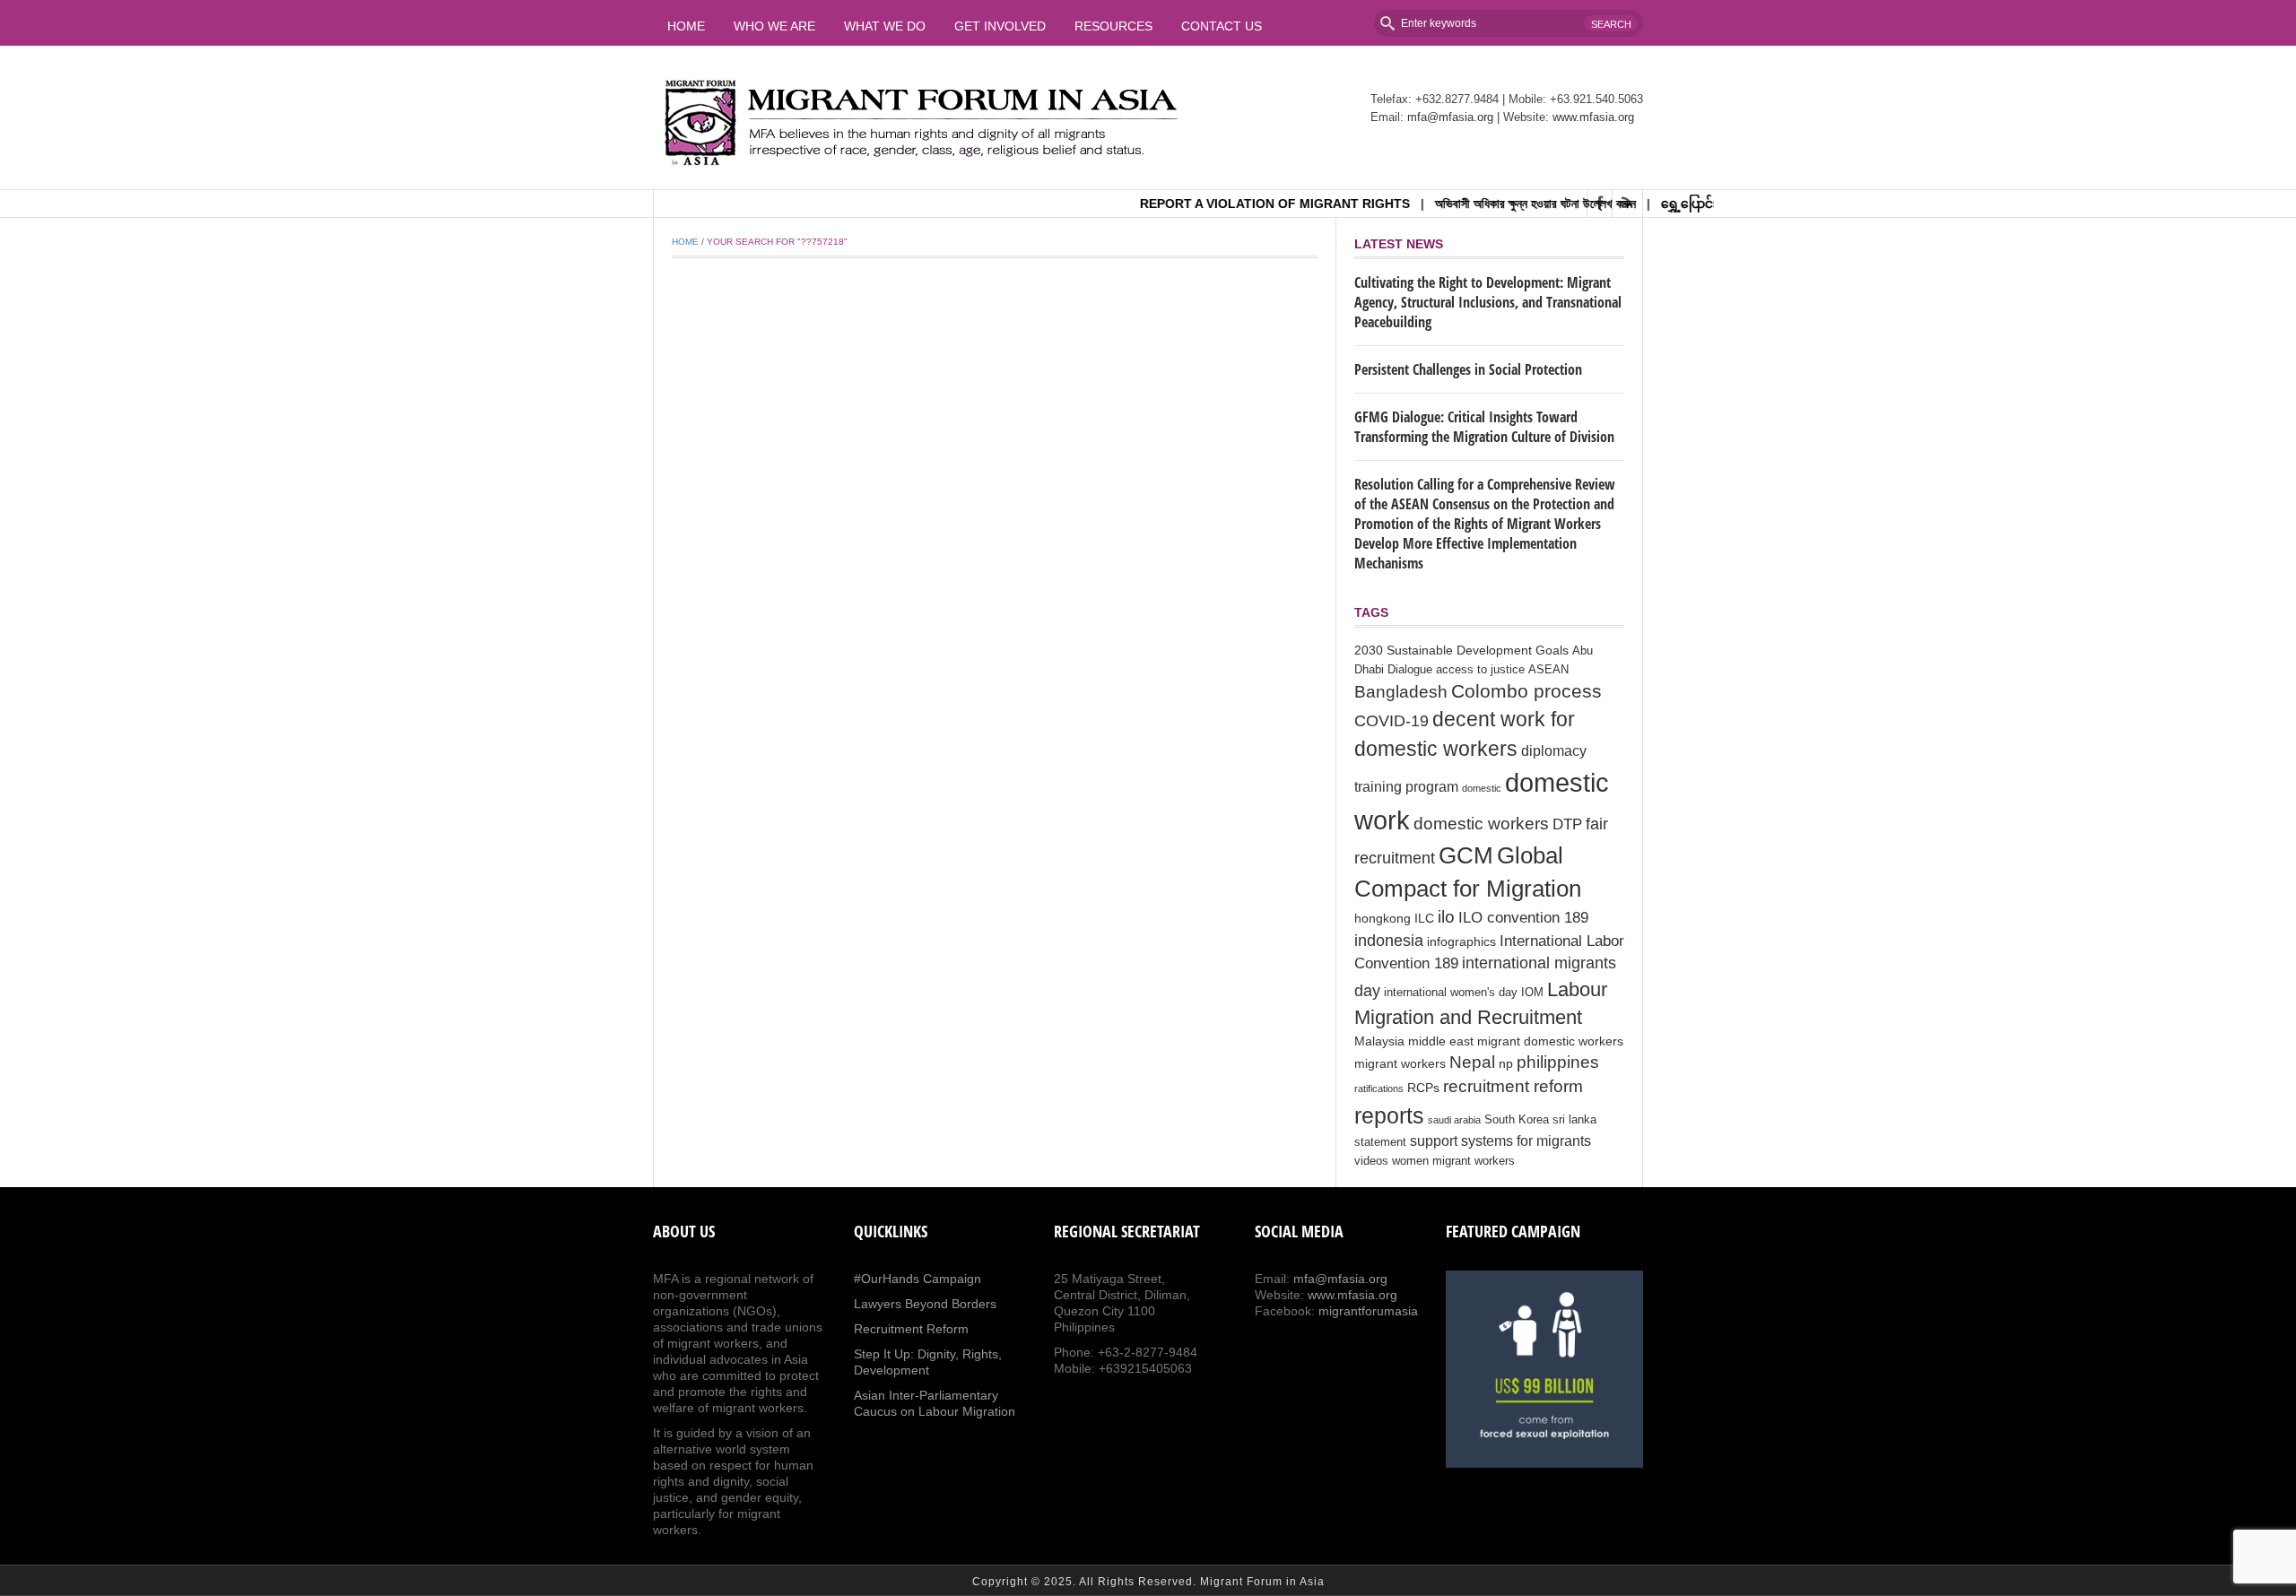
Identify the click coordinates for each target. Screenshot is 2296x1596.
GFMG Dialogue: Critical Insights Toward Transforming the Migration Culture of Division (1484, 427)
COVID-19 (1392, 721)
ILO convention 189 (1523, 918)
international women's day (1451, 993)
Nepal (1472, 1062)
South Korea (1517, 1120)
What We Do (885, 26)
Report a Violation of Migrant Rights (1239, 204)
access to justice (1480, 670)
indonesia (1389, 941)
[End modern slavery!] (1544, 1369)
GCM (1466, 855)
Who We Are (774, 26)
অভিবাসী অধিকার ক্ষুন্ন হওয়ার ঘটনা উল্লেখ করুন (1500, 204)
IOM (1532, 993)
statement (1380, 1142)
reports (1389, 1115)
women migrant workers (1453, 1161)
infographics (1461, 941)
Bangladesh (1401, 691)
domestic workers (1481, 823)
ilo (1446, 917)
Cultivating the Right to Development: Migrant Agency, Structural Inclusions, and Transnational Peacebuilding (1488, 302)
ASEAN (1548, 670)
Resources (1113, 26)
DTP (1567, 824)
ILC (1424, 918)
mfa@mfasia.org (1450, 117)
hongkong (1383, 918)
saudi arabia (1454, 1120)
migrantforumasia (1368, 1311)
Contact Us (1222, 26)
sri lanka (1574, 1120)
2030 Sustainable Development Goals (1461, 650)
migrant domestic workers (1550, 1041)
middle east (1441, 1041)
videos (1371, 1161)
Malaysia (1379, 1041)
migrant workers (1400, 1063)
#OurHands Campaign (918, 1279)
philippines (1558, 1062)
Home (686, 26)
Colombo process (1526, 691)
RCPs (1423, 1088)
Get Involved (1000, 26)
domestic (1482, 788)
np (1506, 1063)
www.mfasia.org (1593, 117)
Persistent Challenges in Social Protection (1468, 369)
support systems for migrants (1500, 1141)
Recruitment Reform (911, 1329)
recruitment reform (1513, 1086)
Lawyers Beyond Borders (925, 1304)
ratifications (1379, 1089)
